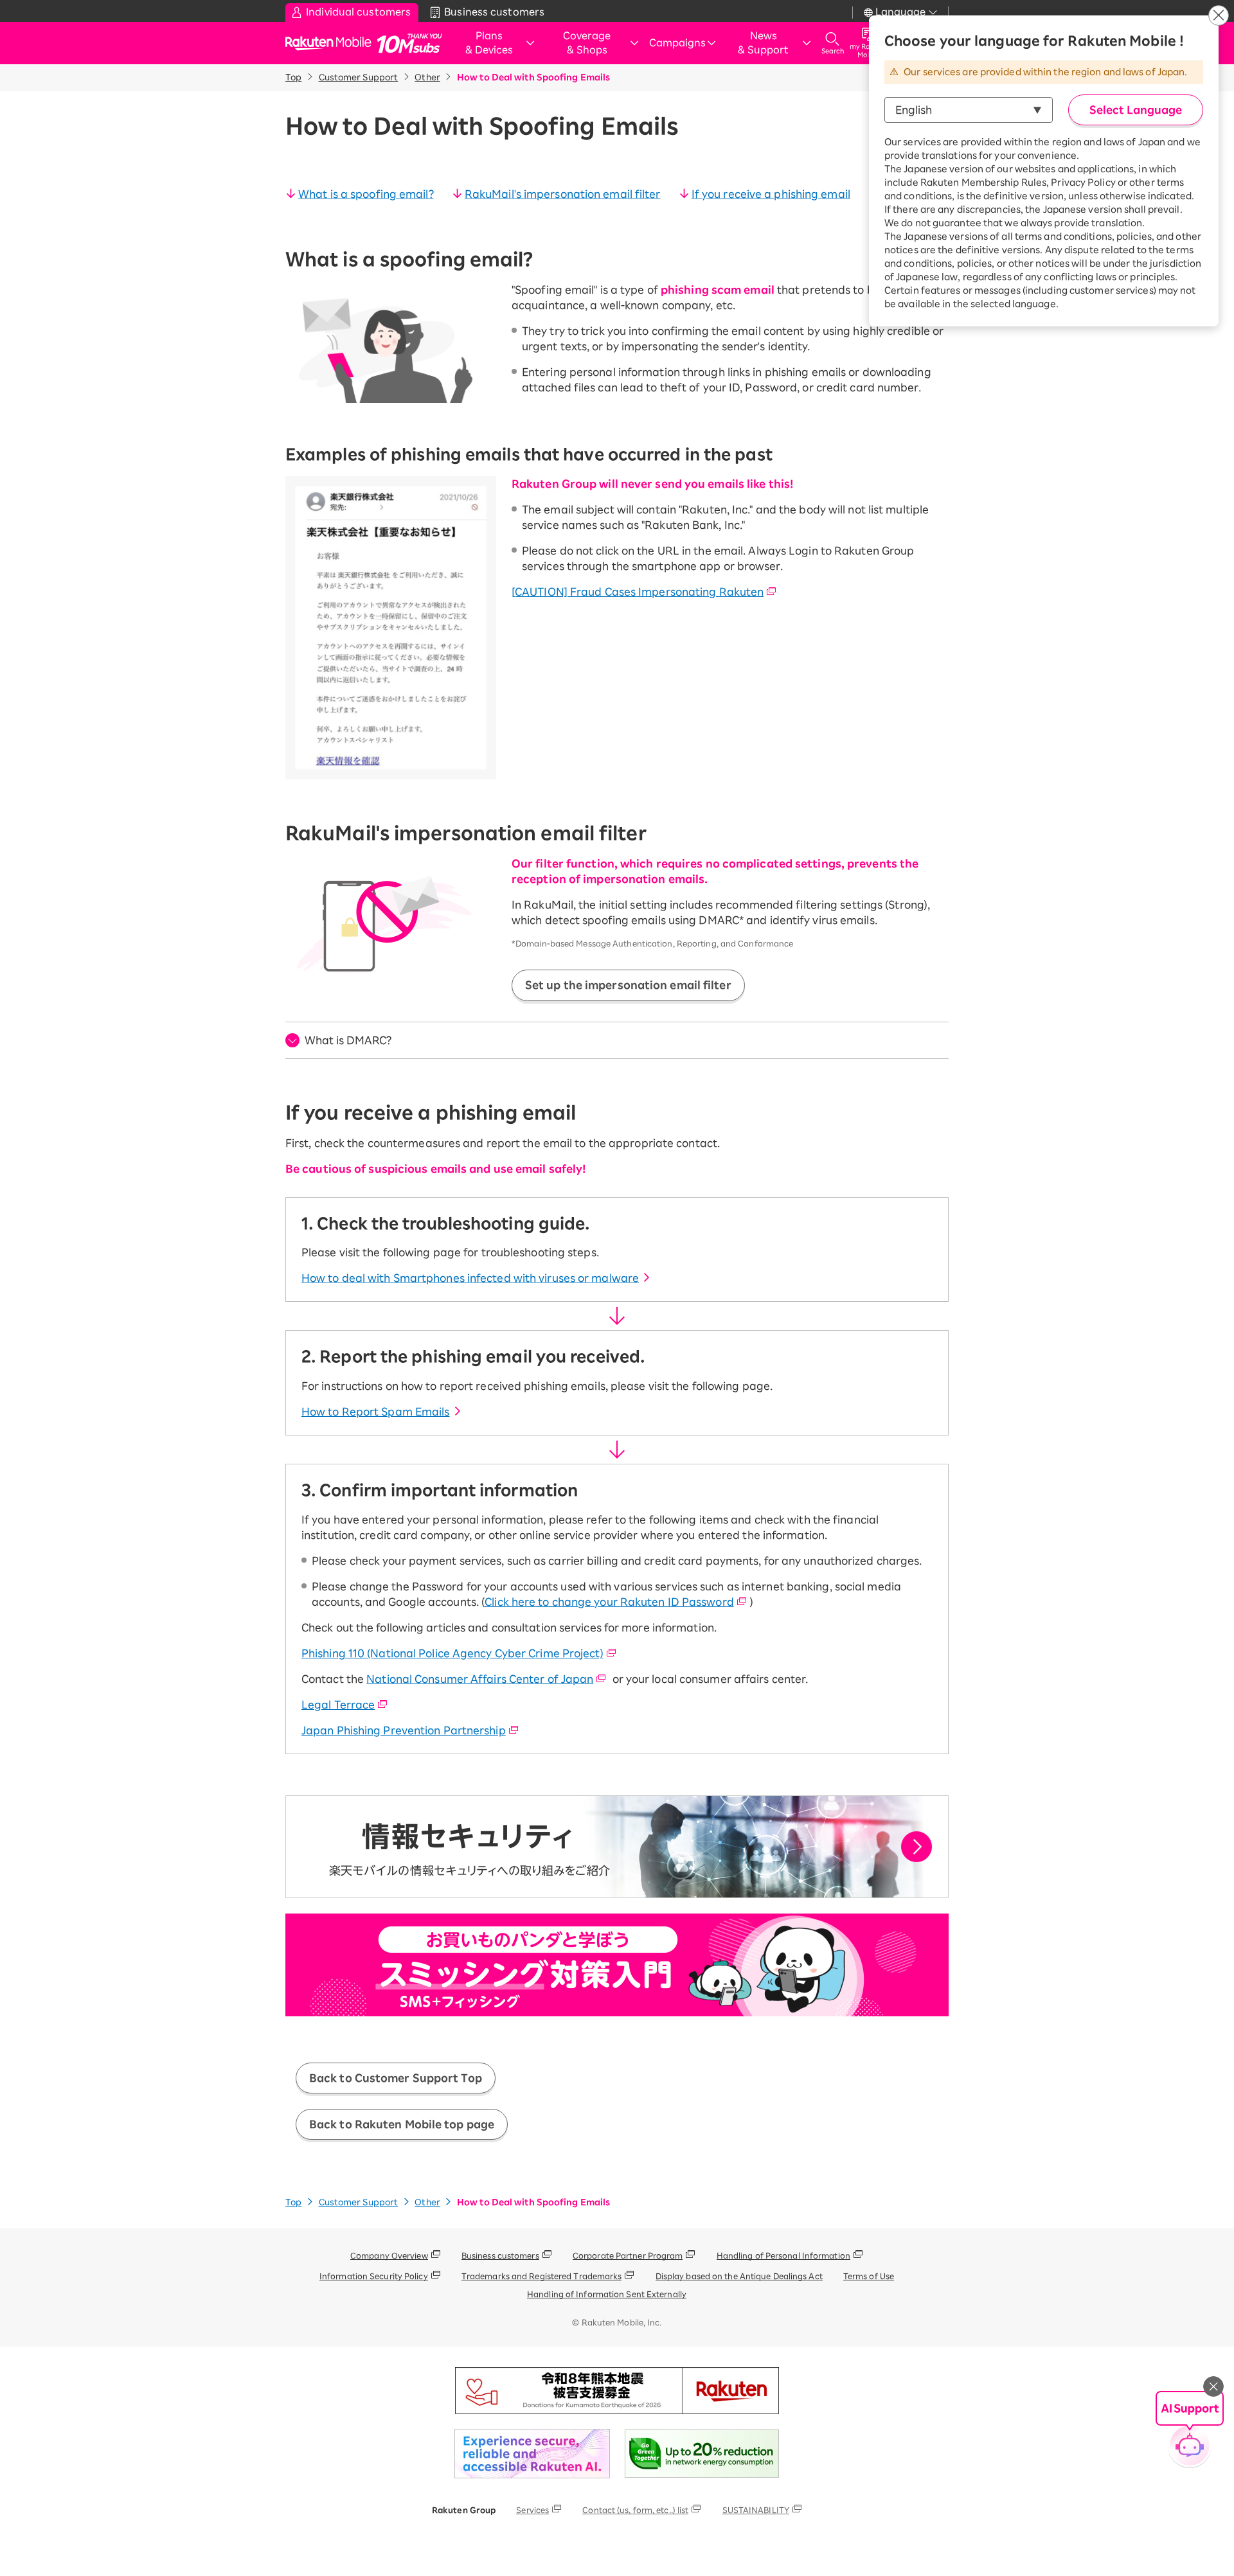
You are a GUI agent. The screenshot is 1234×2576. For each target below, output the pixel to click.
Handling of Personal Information (783, 2255)
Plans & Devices (489, 43)
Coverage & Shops (587, 43)
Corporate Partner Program (628, 2255)
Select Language (1136, 110)
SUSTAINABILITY (756, 2510)
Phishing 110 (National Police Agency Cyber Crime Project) (452, 1653)
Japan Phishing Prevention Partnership (404, 1730)
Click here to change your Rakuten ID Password (609, 1602)
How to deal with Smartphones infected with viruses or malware (470, 1278)
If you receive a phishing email (771, 194)
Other (427, 77)
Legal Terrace (338, 1705)
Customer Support (359, 77)
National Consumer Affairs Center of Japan (480, 1679)
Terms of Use (869, 2276)
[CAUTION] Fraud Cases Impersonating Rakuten (638, 592)
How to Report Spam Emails (376, 1412)
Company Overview (389, 2255)
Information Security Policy (374, 2276)
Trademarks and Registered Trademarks (542, 2276)
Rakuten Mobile (332, 43)
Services (532, 2510)
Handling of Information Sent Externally (607, 2294)
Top (293, 77)
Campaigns (677, 43)
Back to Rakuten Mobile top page (402, 2124)
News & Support (763, 43)
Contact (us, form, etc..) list (635, 2510)
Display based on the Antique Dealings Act (739, 2276)
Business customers (500, 2255)
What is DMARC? (348, 1040)
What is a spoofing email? (366, 194)
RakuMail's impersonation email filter (563, 194)
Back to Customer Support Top (396, 2078)
